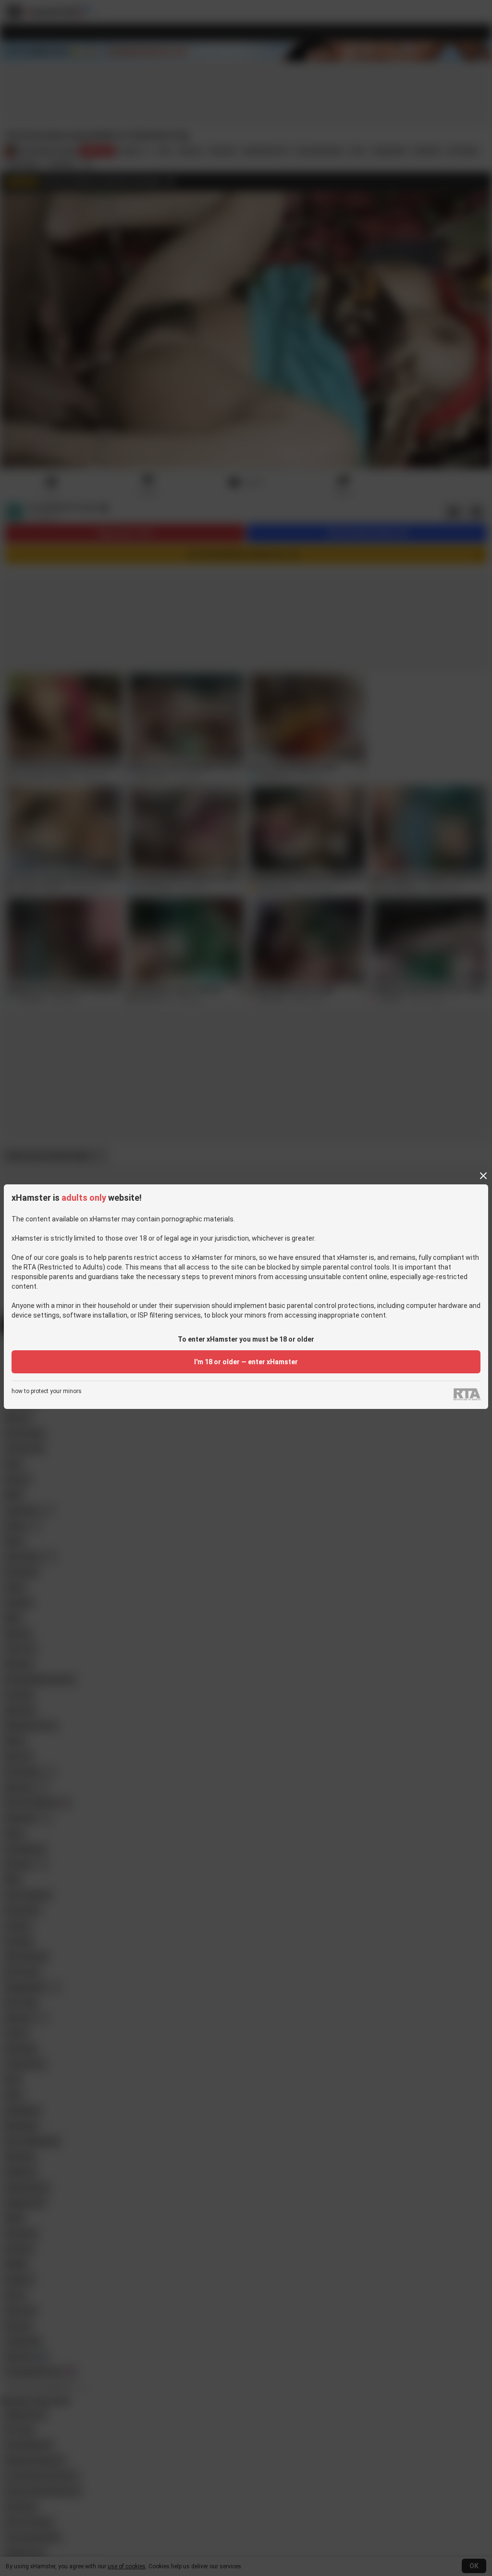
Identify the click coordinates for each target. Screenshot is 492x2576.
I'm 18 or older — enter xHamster (246, 1362)
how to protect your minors (47, 1391)
